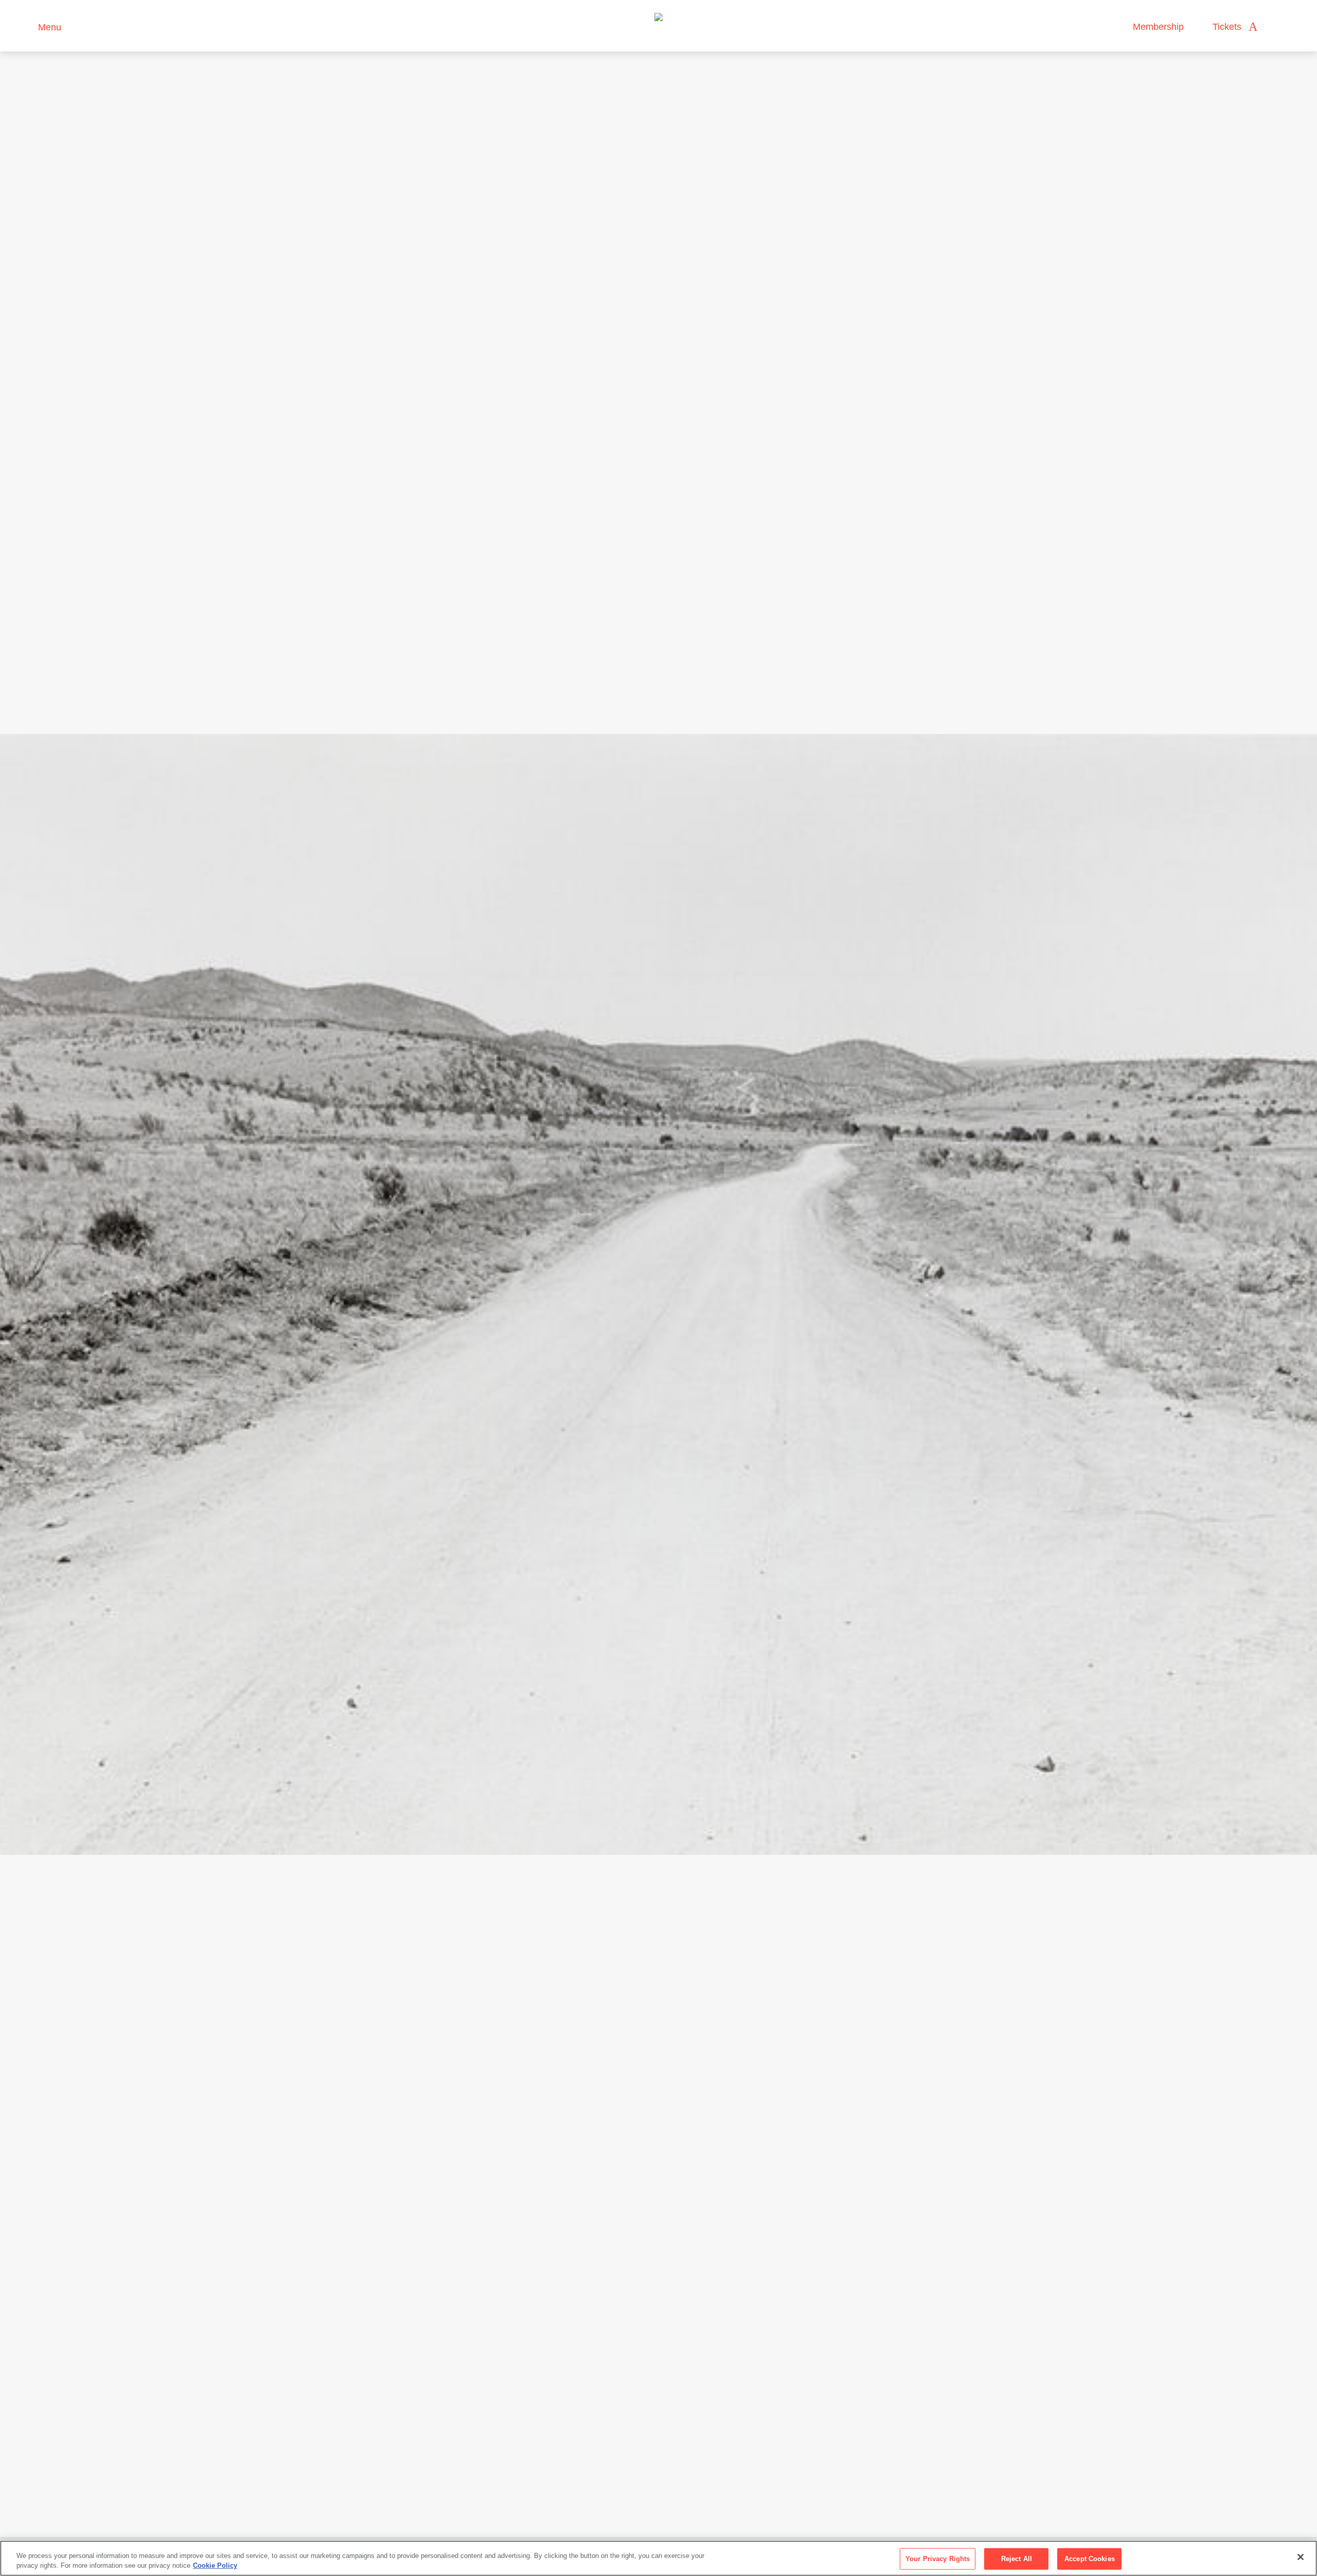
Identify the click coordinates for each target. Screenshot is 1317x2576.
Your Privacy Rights (938, 2559)
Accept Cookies (1090, 2559)
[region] (658, 2558)
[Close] (1301, 2557)
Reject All (1017, 2559)
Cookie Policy (215, 2565)
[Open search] (1275, 27)
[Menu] (25, 26)
